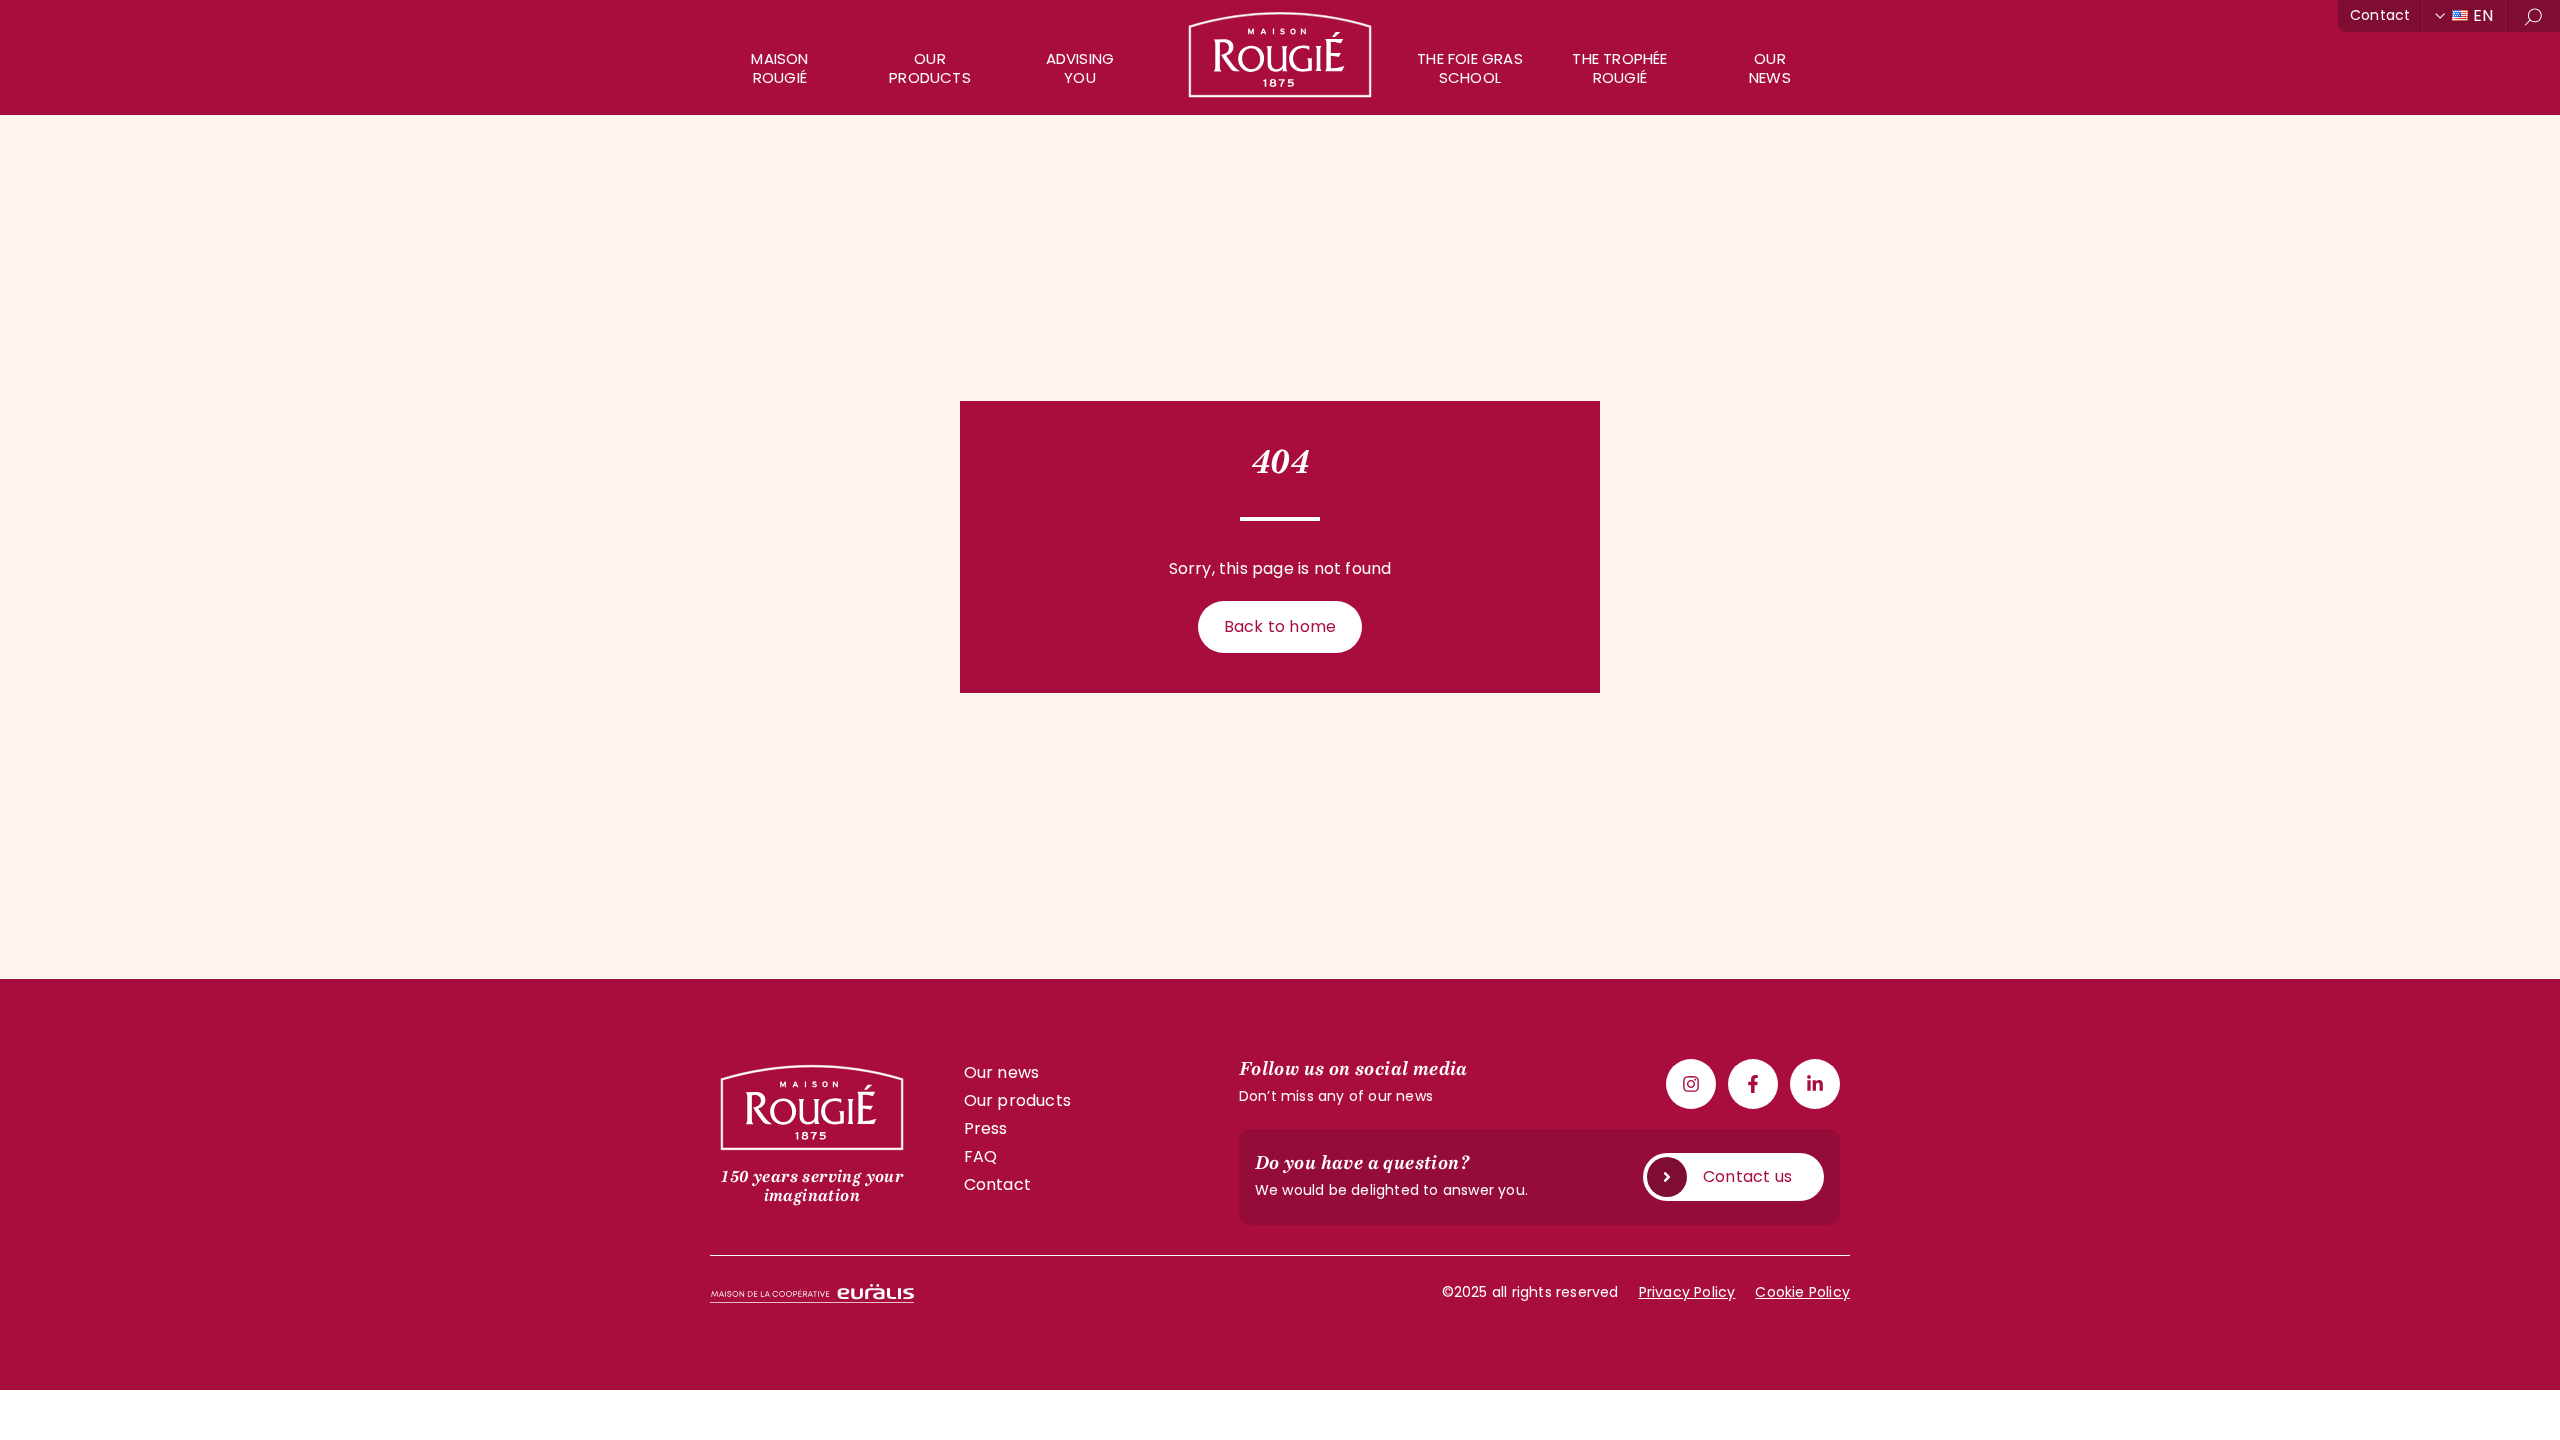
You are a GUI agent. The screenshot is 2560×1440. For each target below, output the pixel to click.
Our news (1002, 1072)
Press (986, 1128)
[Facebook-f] (1753, 1084)
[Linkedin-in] (1815, 1084)
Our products (930, 68)
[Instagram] (1691, 1084)
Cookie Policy (1802, 1292)
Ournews (1770, 68)
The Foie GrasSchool (1470, 68)
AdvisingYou (1080, 68)
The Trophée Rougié (1619, 68)
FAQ (981, 1156)
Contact (2380, 15)
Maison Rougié (779, 68)
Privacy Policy (1687, 1292)
